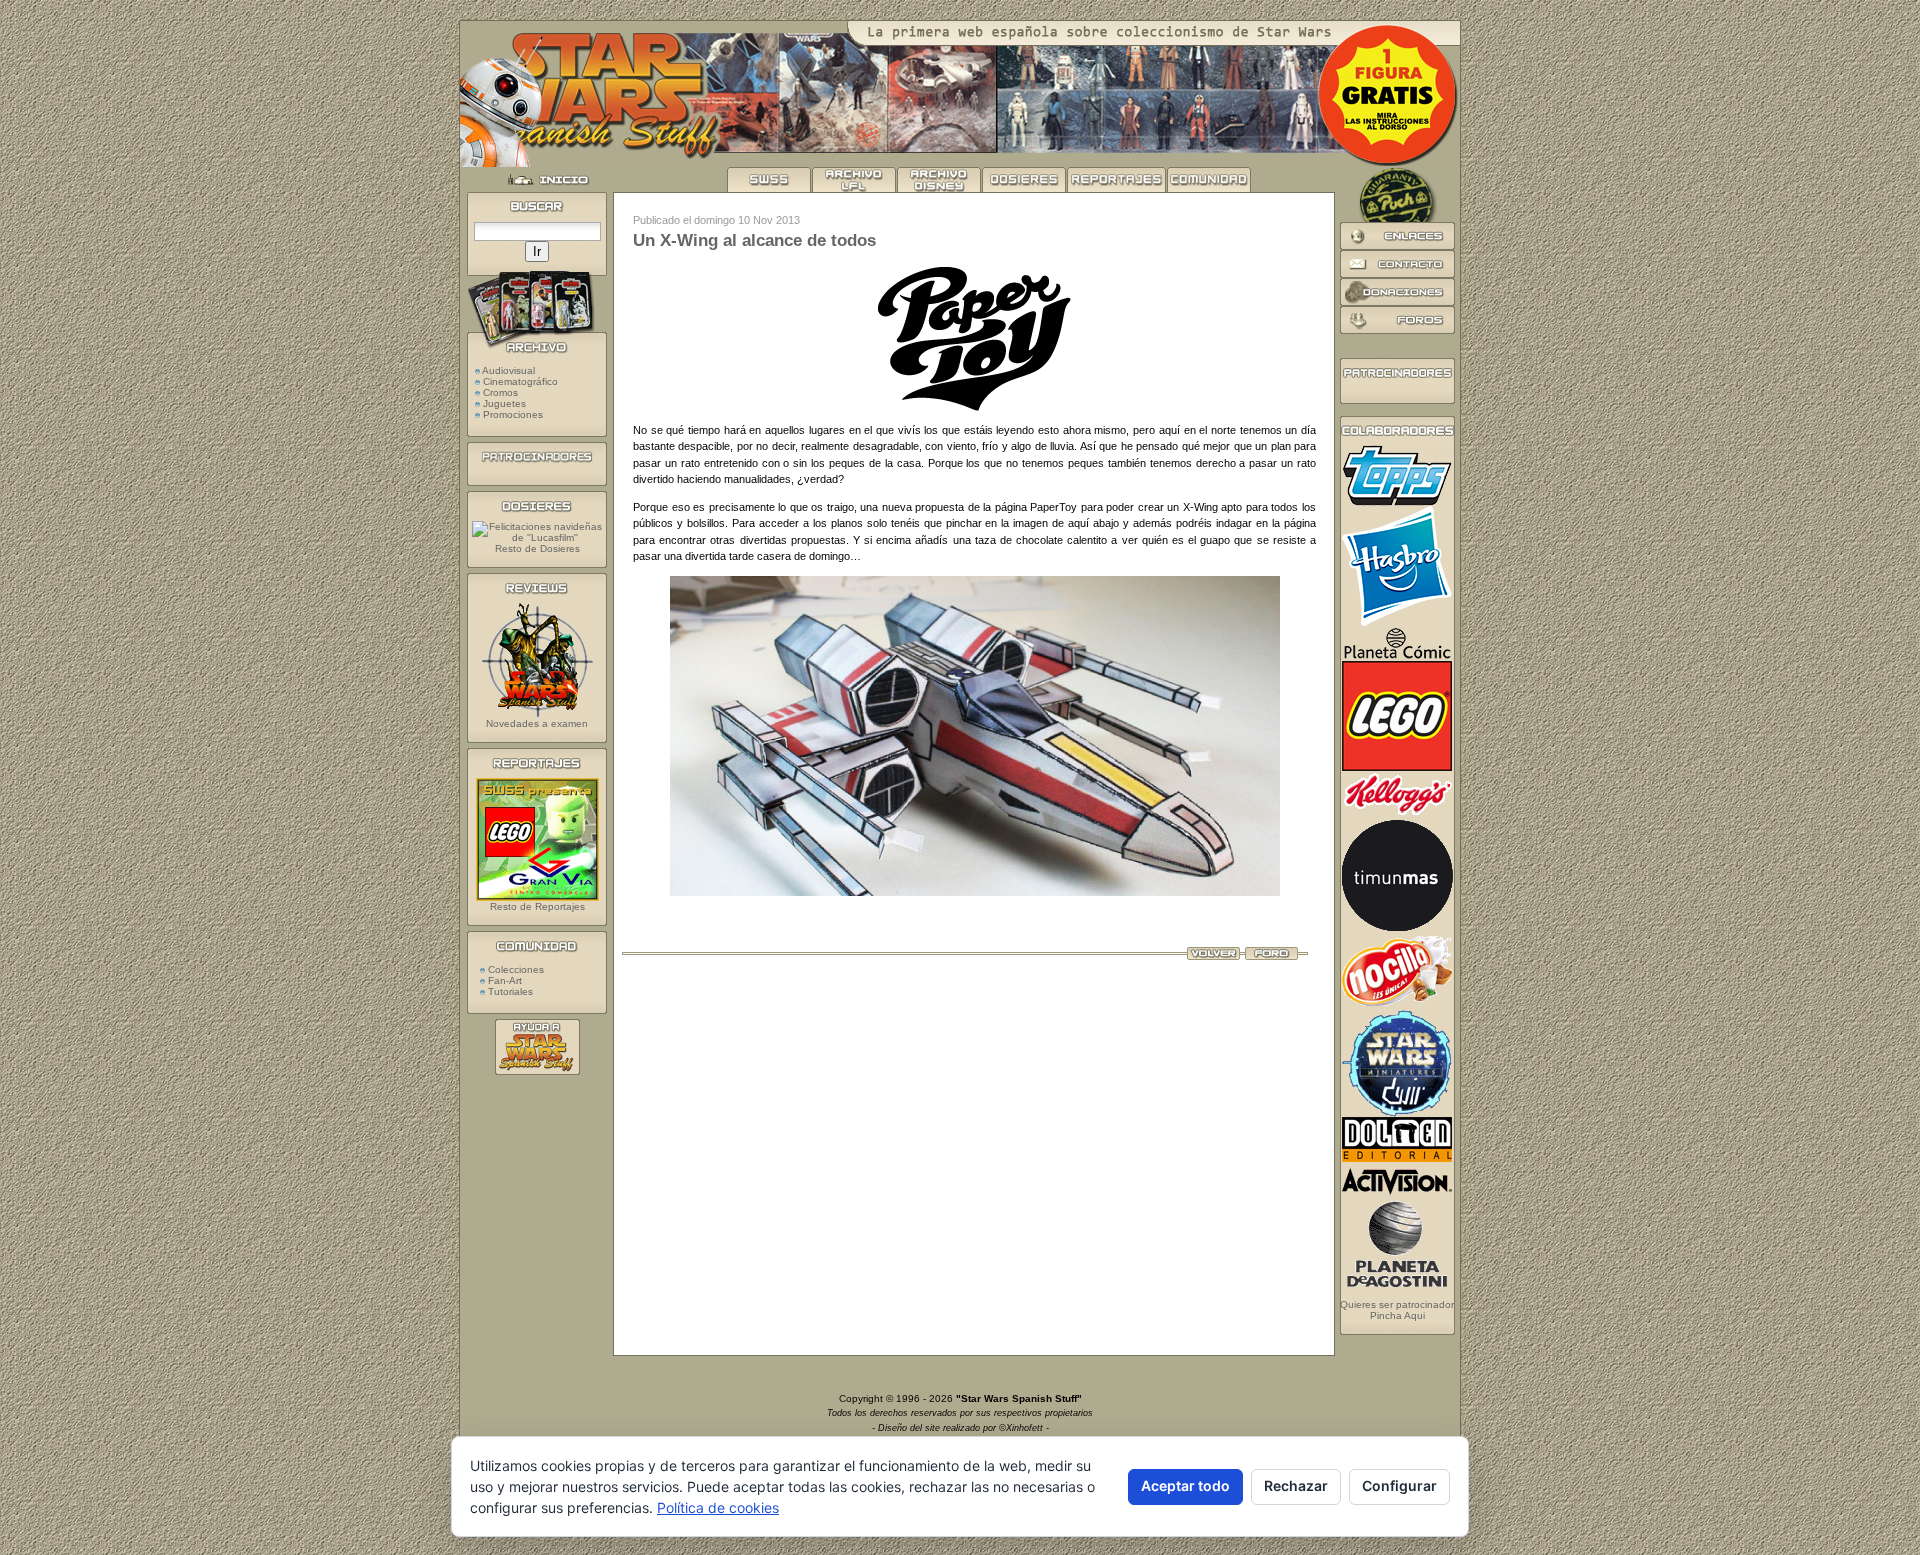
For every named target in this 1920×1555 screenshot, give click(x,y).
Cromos (500, 392)
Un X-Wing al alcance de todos (754, 240)
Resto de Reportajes (537, 906)
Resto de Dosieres (537, 548)
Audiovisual (508, 370)
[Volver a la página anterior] (1213, 956)
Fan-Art (503, 980)
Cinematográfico (520, 381)
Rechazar (1296, 1485)
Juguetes (504, 403)
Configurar (1399, 1485)
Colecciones (514, 969)
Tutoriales (509, 991)
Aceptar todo (1185, 1485)
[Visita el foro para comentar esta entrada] (1271, 956)
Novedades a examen (537, 723)
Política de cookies (718, 1507)
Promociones (513, 414)
